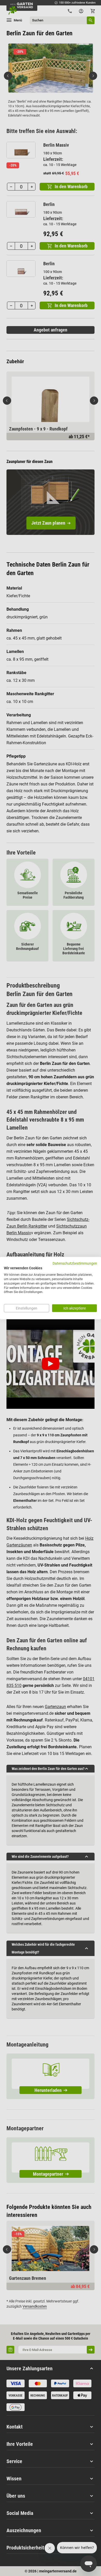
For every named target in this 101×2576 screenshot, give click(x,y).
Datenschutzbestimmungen (75, 1263)
